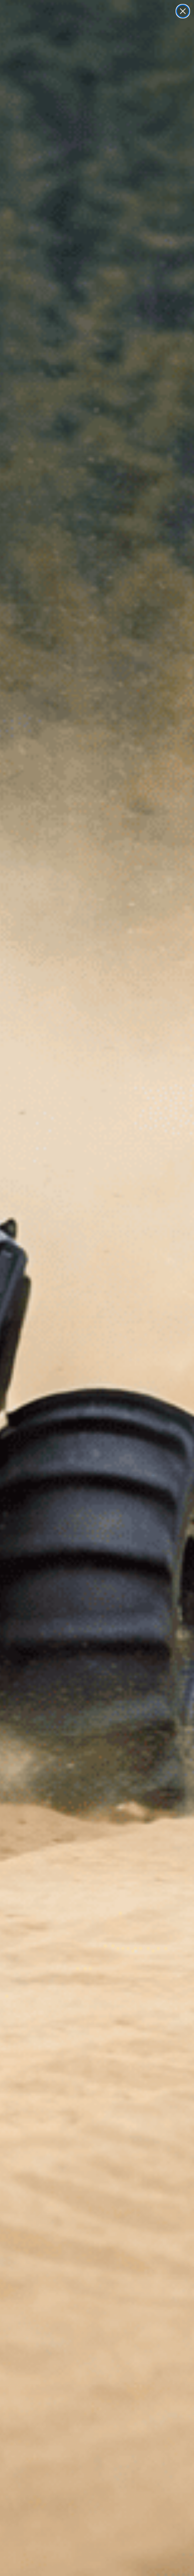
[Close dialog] (183, 11)
